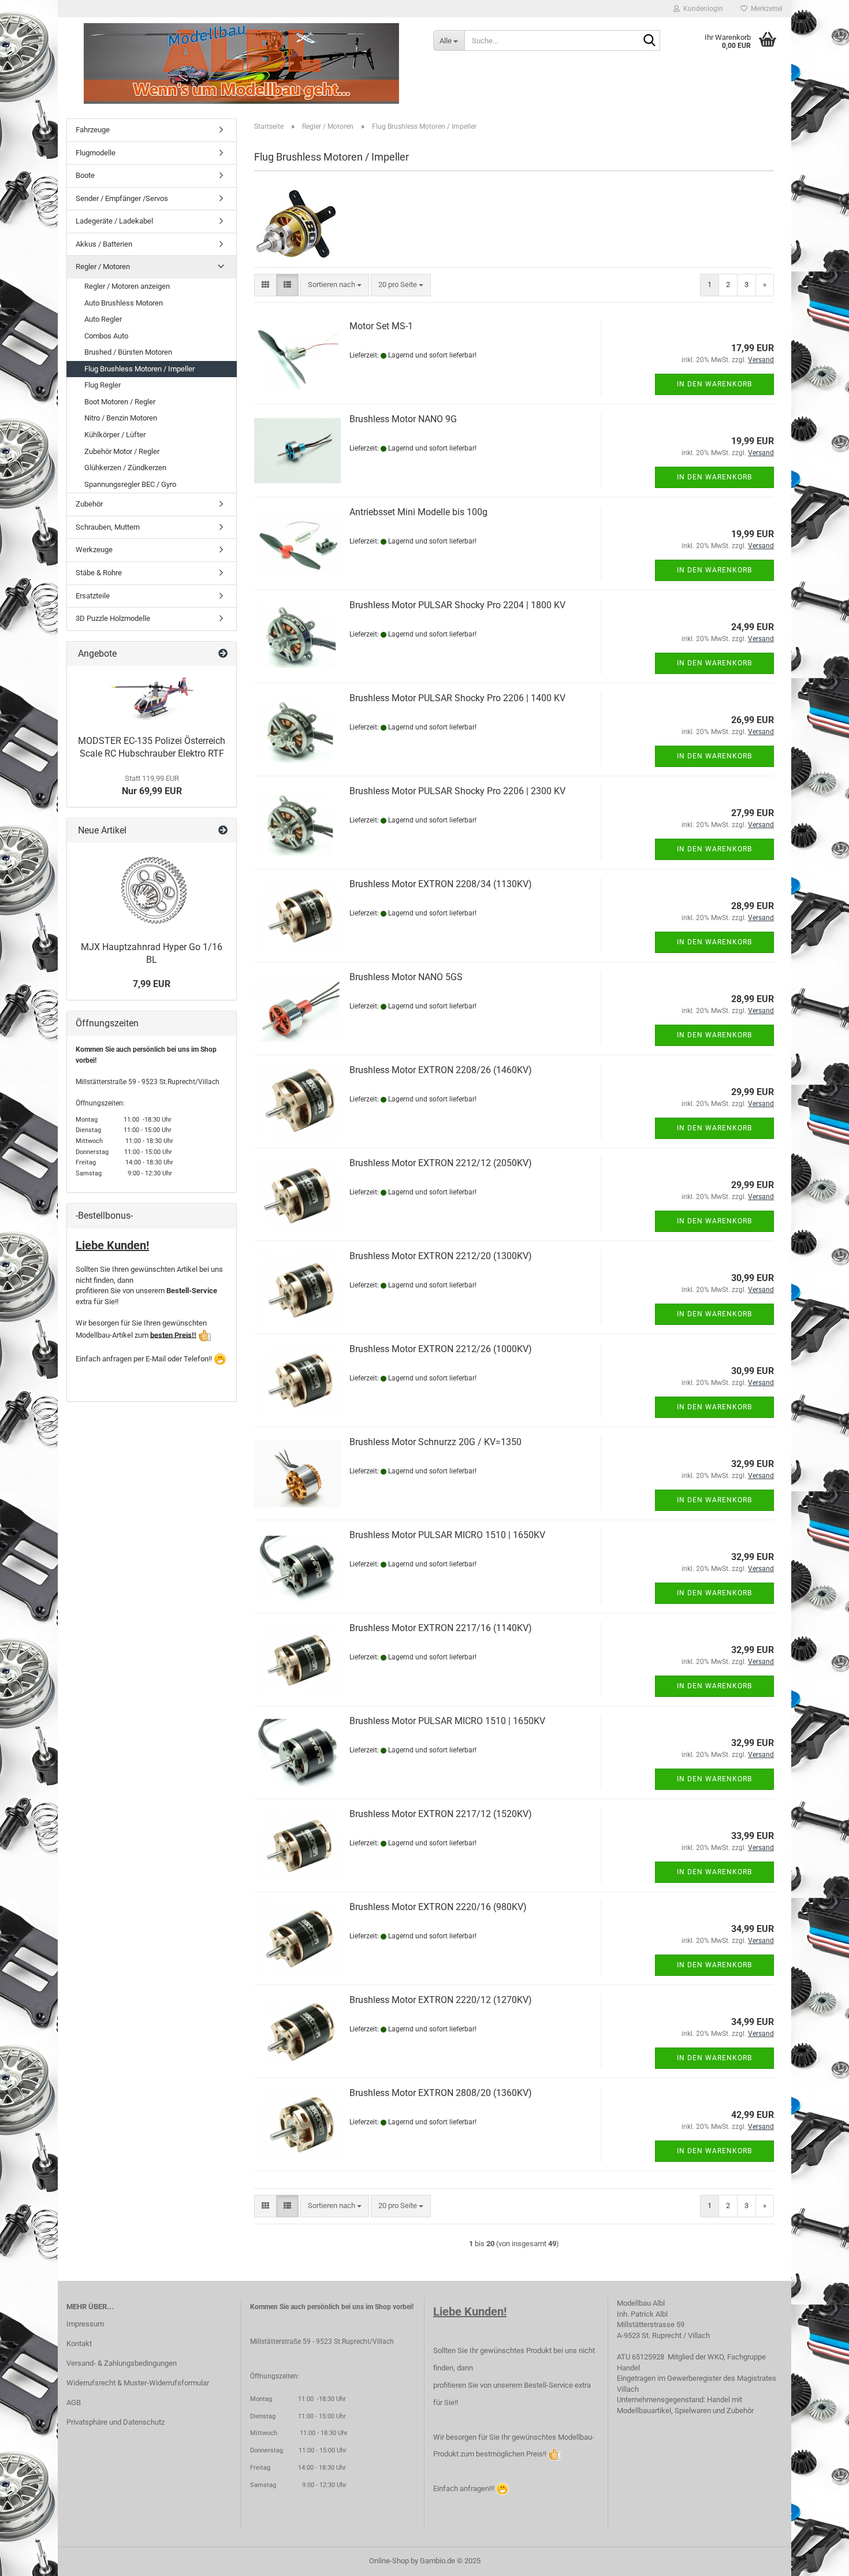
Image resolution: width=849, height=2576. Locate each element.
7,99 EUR (152, 984)
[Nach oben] (817, 2559)
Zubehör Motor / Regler (122, 451)
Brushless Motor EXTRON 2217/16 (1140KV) (441, 1628)
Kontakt (79, 2344)
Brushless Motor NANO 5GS (406, 977)
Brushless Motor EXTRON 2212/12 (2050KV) (441, 1163)
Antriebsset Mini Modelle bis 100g (418, 512)
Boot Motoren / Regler (120, 402)
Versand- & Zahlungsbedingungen (122, 2363)
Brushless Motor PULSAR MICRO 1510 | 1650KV (447, 1535)
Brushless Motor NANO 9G (403, 419)
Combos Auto (106, 336)
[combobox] (335, 285)
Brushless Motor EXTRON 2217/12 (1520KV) (441, 1814)
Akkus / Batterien (104, 244)
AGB (74, 2402)
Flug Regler (103, 385)
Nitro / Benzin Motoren (121, 418)
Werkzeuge (94, 550)
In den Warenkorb (714, 384)
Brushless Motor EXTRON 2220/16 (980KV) (438, 1907)
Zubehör (89, 504)
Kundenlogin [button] (701, 9)
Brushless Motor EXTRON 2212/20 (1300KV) (441, 1256)
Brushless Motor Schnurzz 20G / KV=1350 (435, 1442)
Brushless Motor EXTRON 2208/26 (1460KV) (441, 1070)
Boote (85, 175)
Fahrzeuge (93, 130)
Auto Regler (103, 319)
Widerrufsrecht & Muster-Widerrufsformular (138, 2383)
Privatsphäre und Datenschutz (116, 2422)
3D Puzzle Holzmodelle (113, 618)
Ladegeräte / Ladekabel (114, 221)
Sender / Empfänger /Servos (122, 198)
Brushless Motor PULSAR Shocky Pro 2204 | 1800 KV (457, 605)
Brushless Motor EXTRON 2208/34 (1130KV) (441, 884)
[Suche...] (649, 41)
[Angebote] (223, 654)
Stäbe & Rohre (99, 573)
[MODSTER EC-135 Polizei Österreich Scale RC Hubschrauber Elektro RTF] (152, 697)
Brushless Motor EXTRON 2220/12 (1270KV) (441, 2000)
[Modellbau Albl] (241, 64)
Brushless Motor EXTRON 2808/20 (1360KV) (441, 2093)
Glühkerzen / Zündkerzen (125, 468)
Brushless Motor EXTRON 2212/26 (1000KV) (441, 1349)
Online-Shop (389, 2561)
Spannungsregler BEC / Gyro (130, 484)
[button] (265, 285)
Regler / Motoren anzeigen (127, 286)
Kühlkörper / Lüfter (115, 435)
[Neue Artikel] (223, 831)
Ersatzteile (93, 596)
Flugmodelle (96, 153)
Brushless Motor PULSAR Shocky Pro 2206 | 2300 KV (457, 791)
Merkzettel (765, 9)
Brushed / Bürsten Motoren (128, 352)
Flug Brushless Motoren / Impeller (139, 369)
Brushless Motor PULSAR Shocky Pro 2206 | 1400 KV (457, 698)
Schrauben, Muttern (108, 527)
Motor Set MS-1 (381, 326)
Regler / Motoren (103, 267)
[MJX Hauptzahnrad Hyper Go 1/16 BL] (152, 889)
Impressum (85, 2324)
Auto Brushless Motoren (124, 303)
